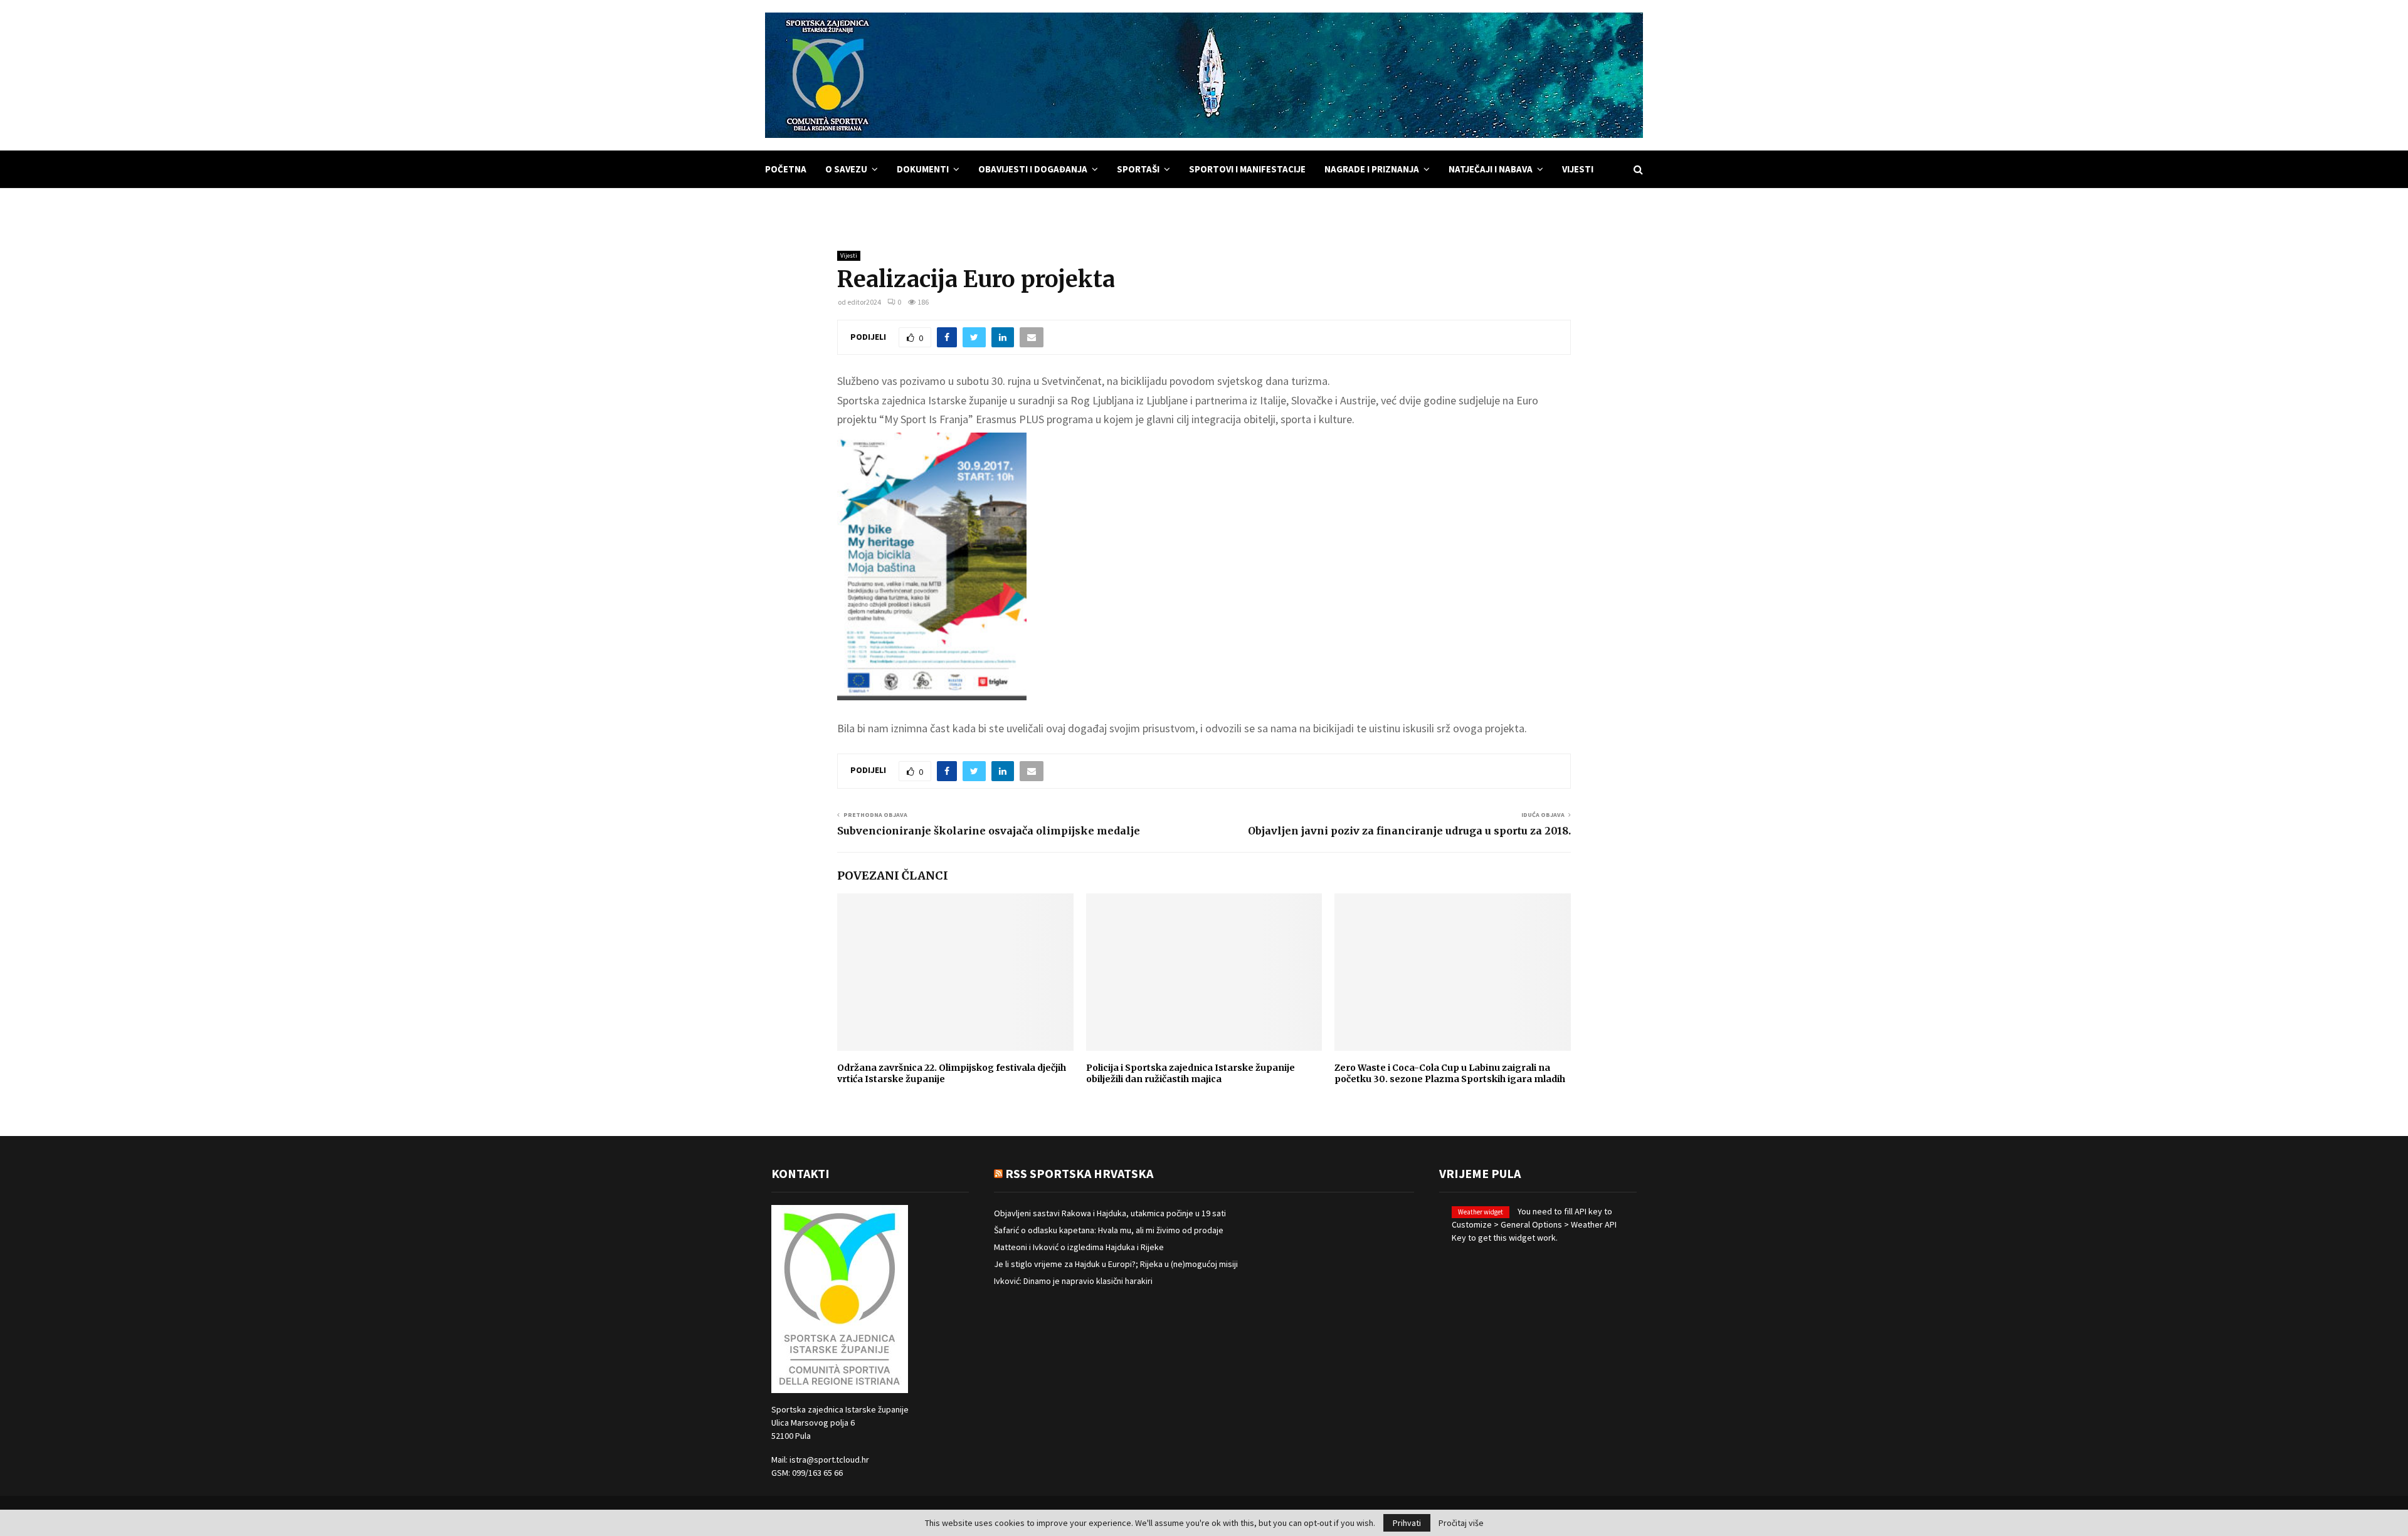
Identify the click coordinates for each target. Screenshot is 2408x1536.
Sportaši (1138, 169)
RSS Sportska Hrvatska (1079, 1173)
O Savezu (846, 169)
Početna (786, 169)
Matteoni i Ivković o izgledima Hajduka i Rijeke (1079, 1247)
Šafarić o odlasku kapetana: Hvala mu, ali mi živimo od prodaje (1109, 1230)
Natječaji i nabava (1491, 169)
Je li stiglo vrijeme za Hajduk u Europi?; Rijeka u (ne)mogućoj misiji (1116, 1264)
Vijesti (1578, 169)
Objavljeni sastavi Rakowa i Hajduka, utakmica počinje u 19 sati (1110, 1213)
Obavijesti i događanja (1033, 169)
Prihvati (1407, 1523)
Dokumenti (923, 169)
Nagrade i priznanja (1372, 169)
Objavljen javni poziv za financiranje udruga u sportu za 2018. (1409, 831)
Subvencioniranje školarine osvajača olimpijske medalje (989, 831)
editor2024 (864, 302)
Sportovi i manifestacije (1247, 169)
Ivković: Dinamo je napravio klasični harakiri (1073, 1281)
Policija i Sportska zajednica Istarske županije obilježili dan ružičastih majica (1191, 1073)
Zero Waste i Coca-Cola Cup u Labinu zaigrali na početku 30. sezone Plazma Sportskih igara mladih (1450, 1073)
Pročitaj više (1461, 1523)
